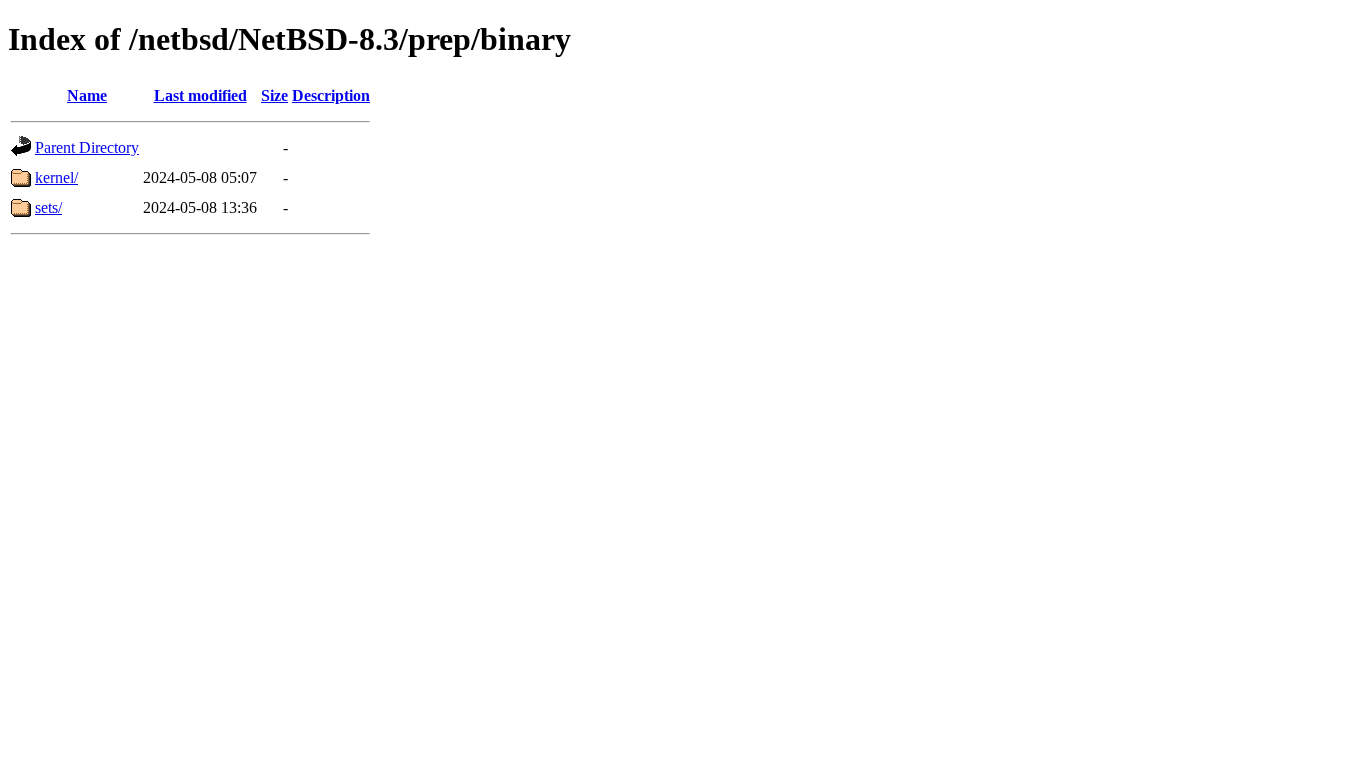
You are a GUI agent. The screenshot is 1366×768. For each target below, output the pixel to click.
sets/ (48, 207)
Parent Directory (87, 147)
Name (87, 95)
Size (274, 95)
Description (331, 95)
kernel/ (56, 177)
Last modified (200, 95)
